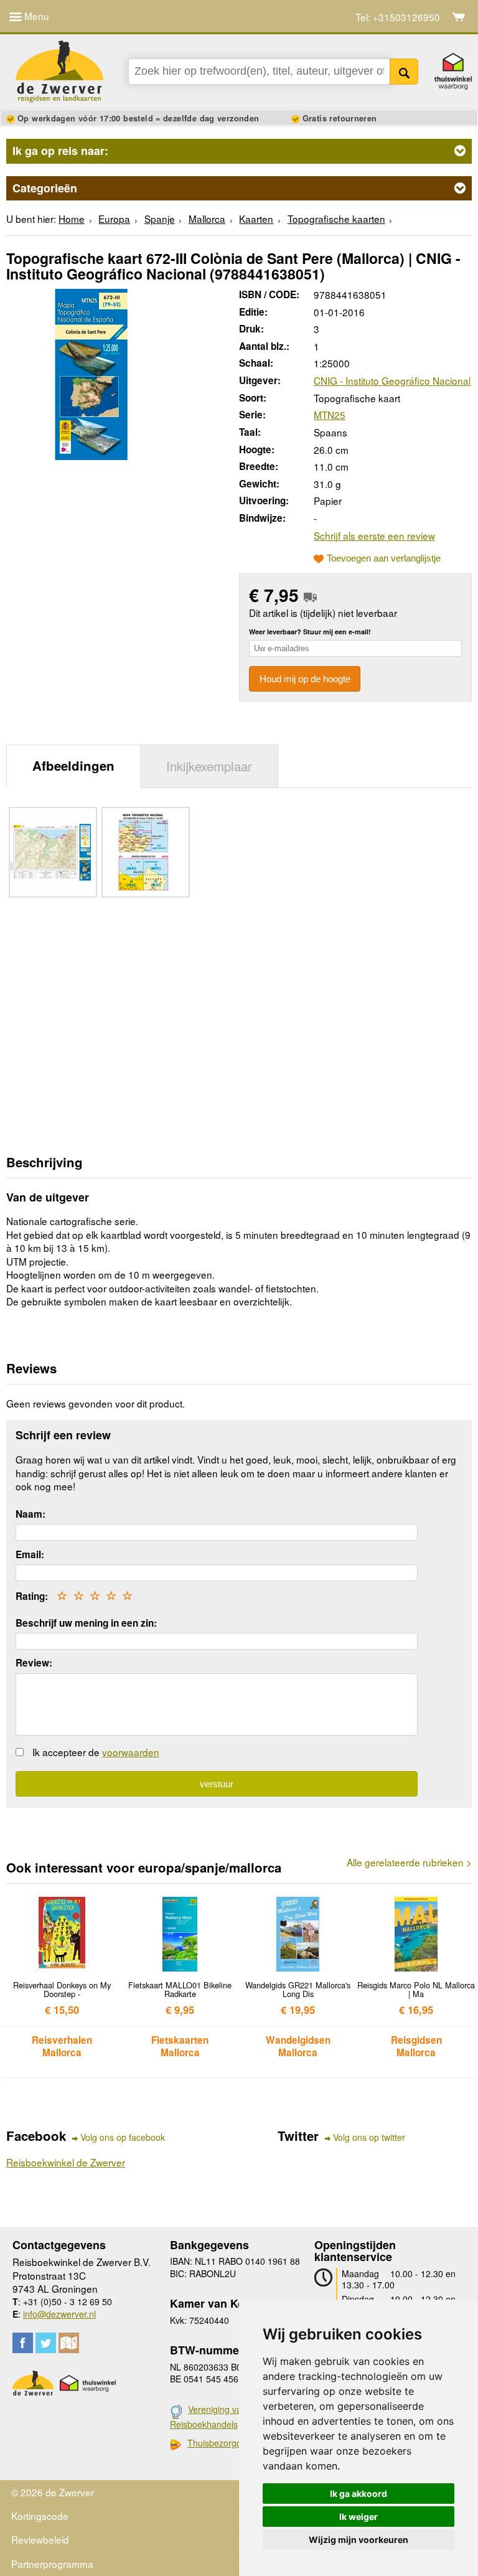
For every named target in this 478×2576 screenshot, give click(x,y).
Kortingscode (40, 2516)
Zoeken (404, 72)
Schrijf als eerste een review (374, 535)
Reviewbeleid (40, 2539)
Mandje (459, 17)
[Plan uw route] (69, 2343)
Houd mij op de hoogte (305, 679)
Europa (114, 219)
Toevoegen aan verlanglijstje (384, 558)
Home (72, 219)
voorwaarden (131, 1752)
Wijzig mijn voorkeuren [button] (358, 2540)
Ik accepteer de (96, 1752)
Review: (34, 1663)
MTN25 (330, 415)
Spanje (160, 219)
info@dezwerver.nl (59, 2314)
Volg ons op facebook (123, 2137)
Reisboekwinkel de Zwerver (66, 2162)
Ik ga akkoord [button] (358, 2494)
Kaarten (256, 219)
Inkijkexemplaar (209, 766)
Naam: (30, 1514)
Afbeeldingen (73, 765)
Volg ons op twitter (369, 2137)
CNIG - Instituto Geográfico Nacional (392, 380)
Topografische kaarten (336, 219)
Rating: (32, 1596)
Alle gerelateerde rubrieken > (409, 1862)
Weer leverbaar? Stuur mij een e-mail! (310, 632)
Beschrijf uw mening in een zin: (86, 1623)
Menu (35, 16)
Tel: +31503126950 (398, 17)
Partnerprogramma (52, 2564)
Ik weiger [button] (358, 2517)
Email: (30, 1554)
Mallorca (207, 219)
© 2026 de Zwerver (53, 2492)
